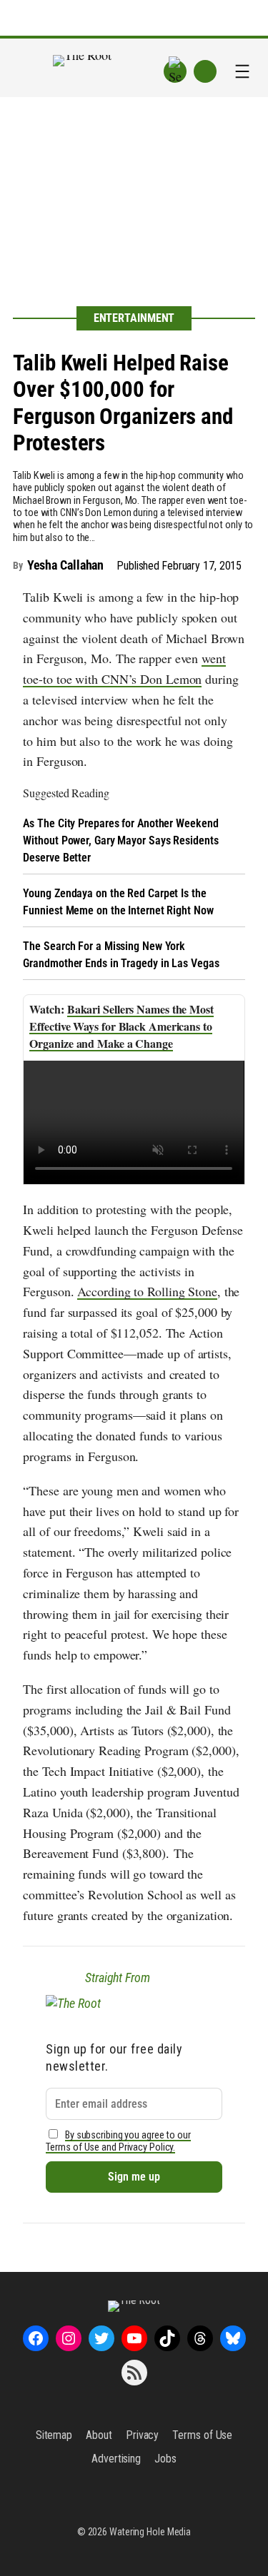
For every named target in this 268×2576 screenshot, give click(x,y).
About (99, 2435)
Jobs (165, 2459)
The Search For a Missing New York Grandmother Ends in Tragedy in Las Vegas (121, 955)
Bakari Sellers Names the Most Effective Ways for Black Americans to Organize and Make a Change (121, 1026)
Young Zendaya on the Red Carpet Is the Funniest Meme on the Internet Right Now (118, 902)
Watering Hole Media (150, 2532)
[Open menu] (242, 71)
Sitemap (54, 2435)
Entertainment (134, 318)
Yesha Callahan (66, 565)
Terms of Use (202, 2435)
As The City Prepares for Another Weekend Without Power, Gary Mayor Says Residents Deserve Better (120, 840)
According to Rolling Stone (147, 1291)
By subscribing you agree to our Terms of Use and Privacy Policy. (118, 2141)
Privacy (142, 2435)
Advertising (116, 2459)
